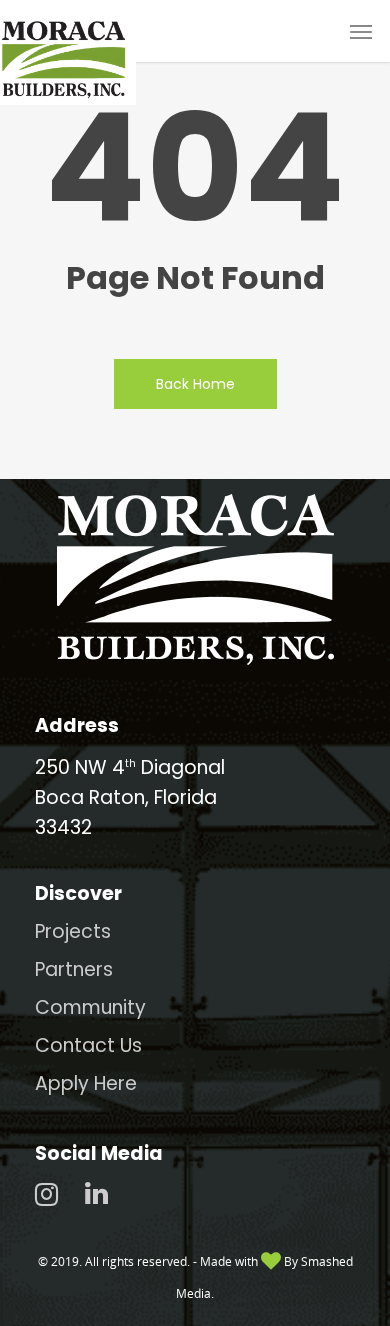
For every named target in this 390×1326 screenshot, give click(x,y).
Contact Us (88, 1045)
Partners (74, 969)
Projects (73, 931)
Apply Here (86, 1083)
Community (90, 1007)
